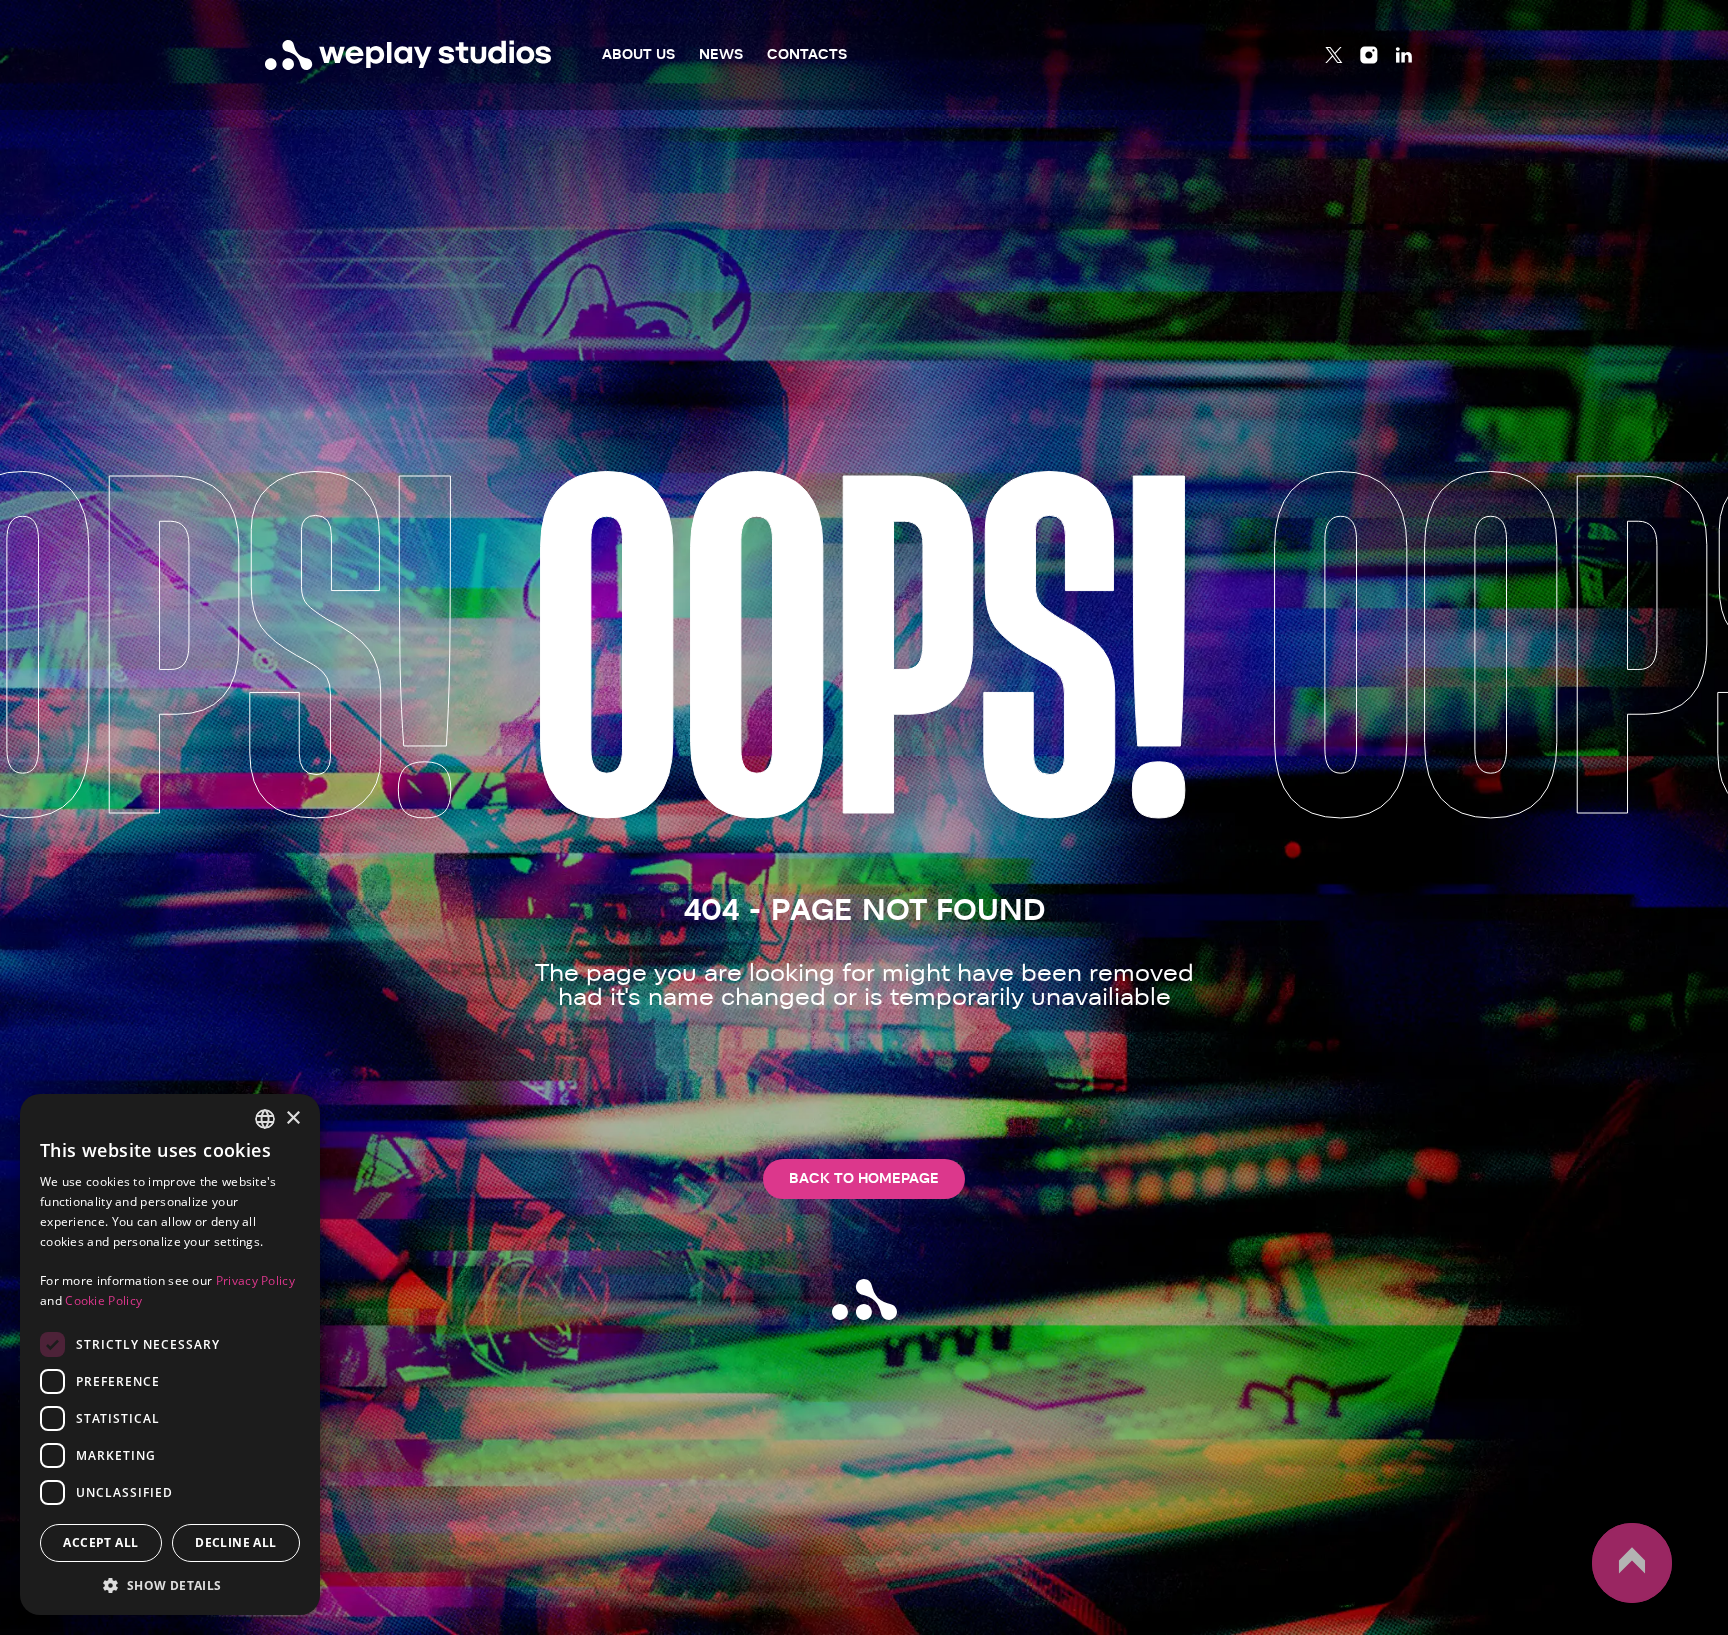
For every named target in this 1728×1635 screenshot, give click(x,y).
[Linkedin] (1404, 55)
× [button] (292, 1118)
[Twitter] (1334, 55)
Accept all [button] (100, 1542)
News (721, 54)
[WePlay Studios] (408, 55)
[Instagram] (1369, 55)
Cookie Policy (103, 1300)
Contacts (807, 54)
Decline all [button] (235, 1542)
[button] (170, 1585)
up (1603, 1602)
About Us (638, 54)
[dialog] (170, 1354)
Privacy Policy (255, 1280)
